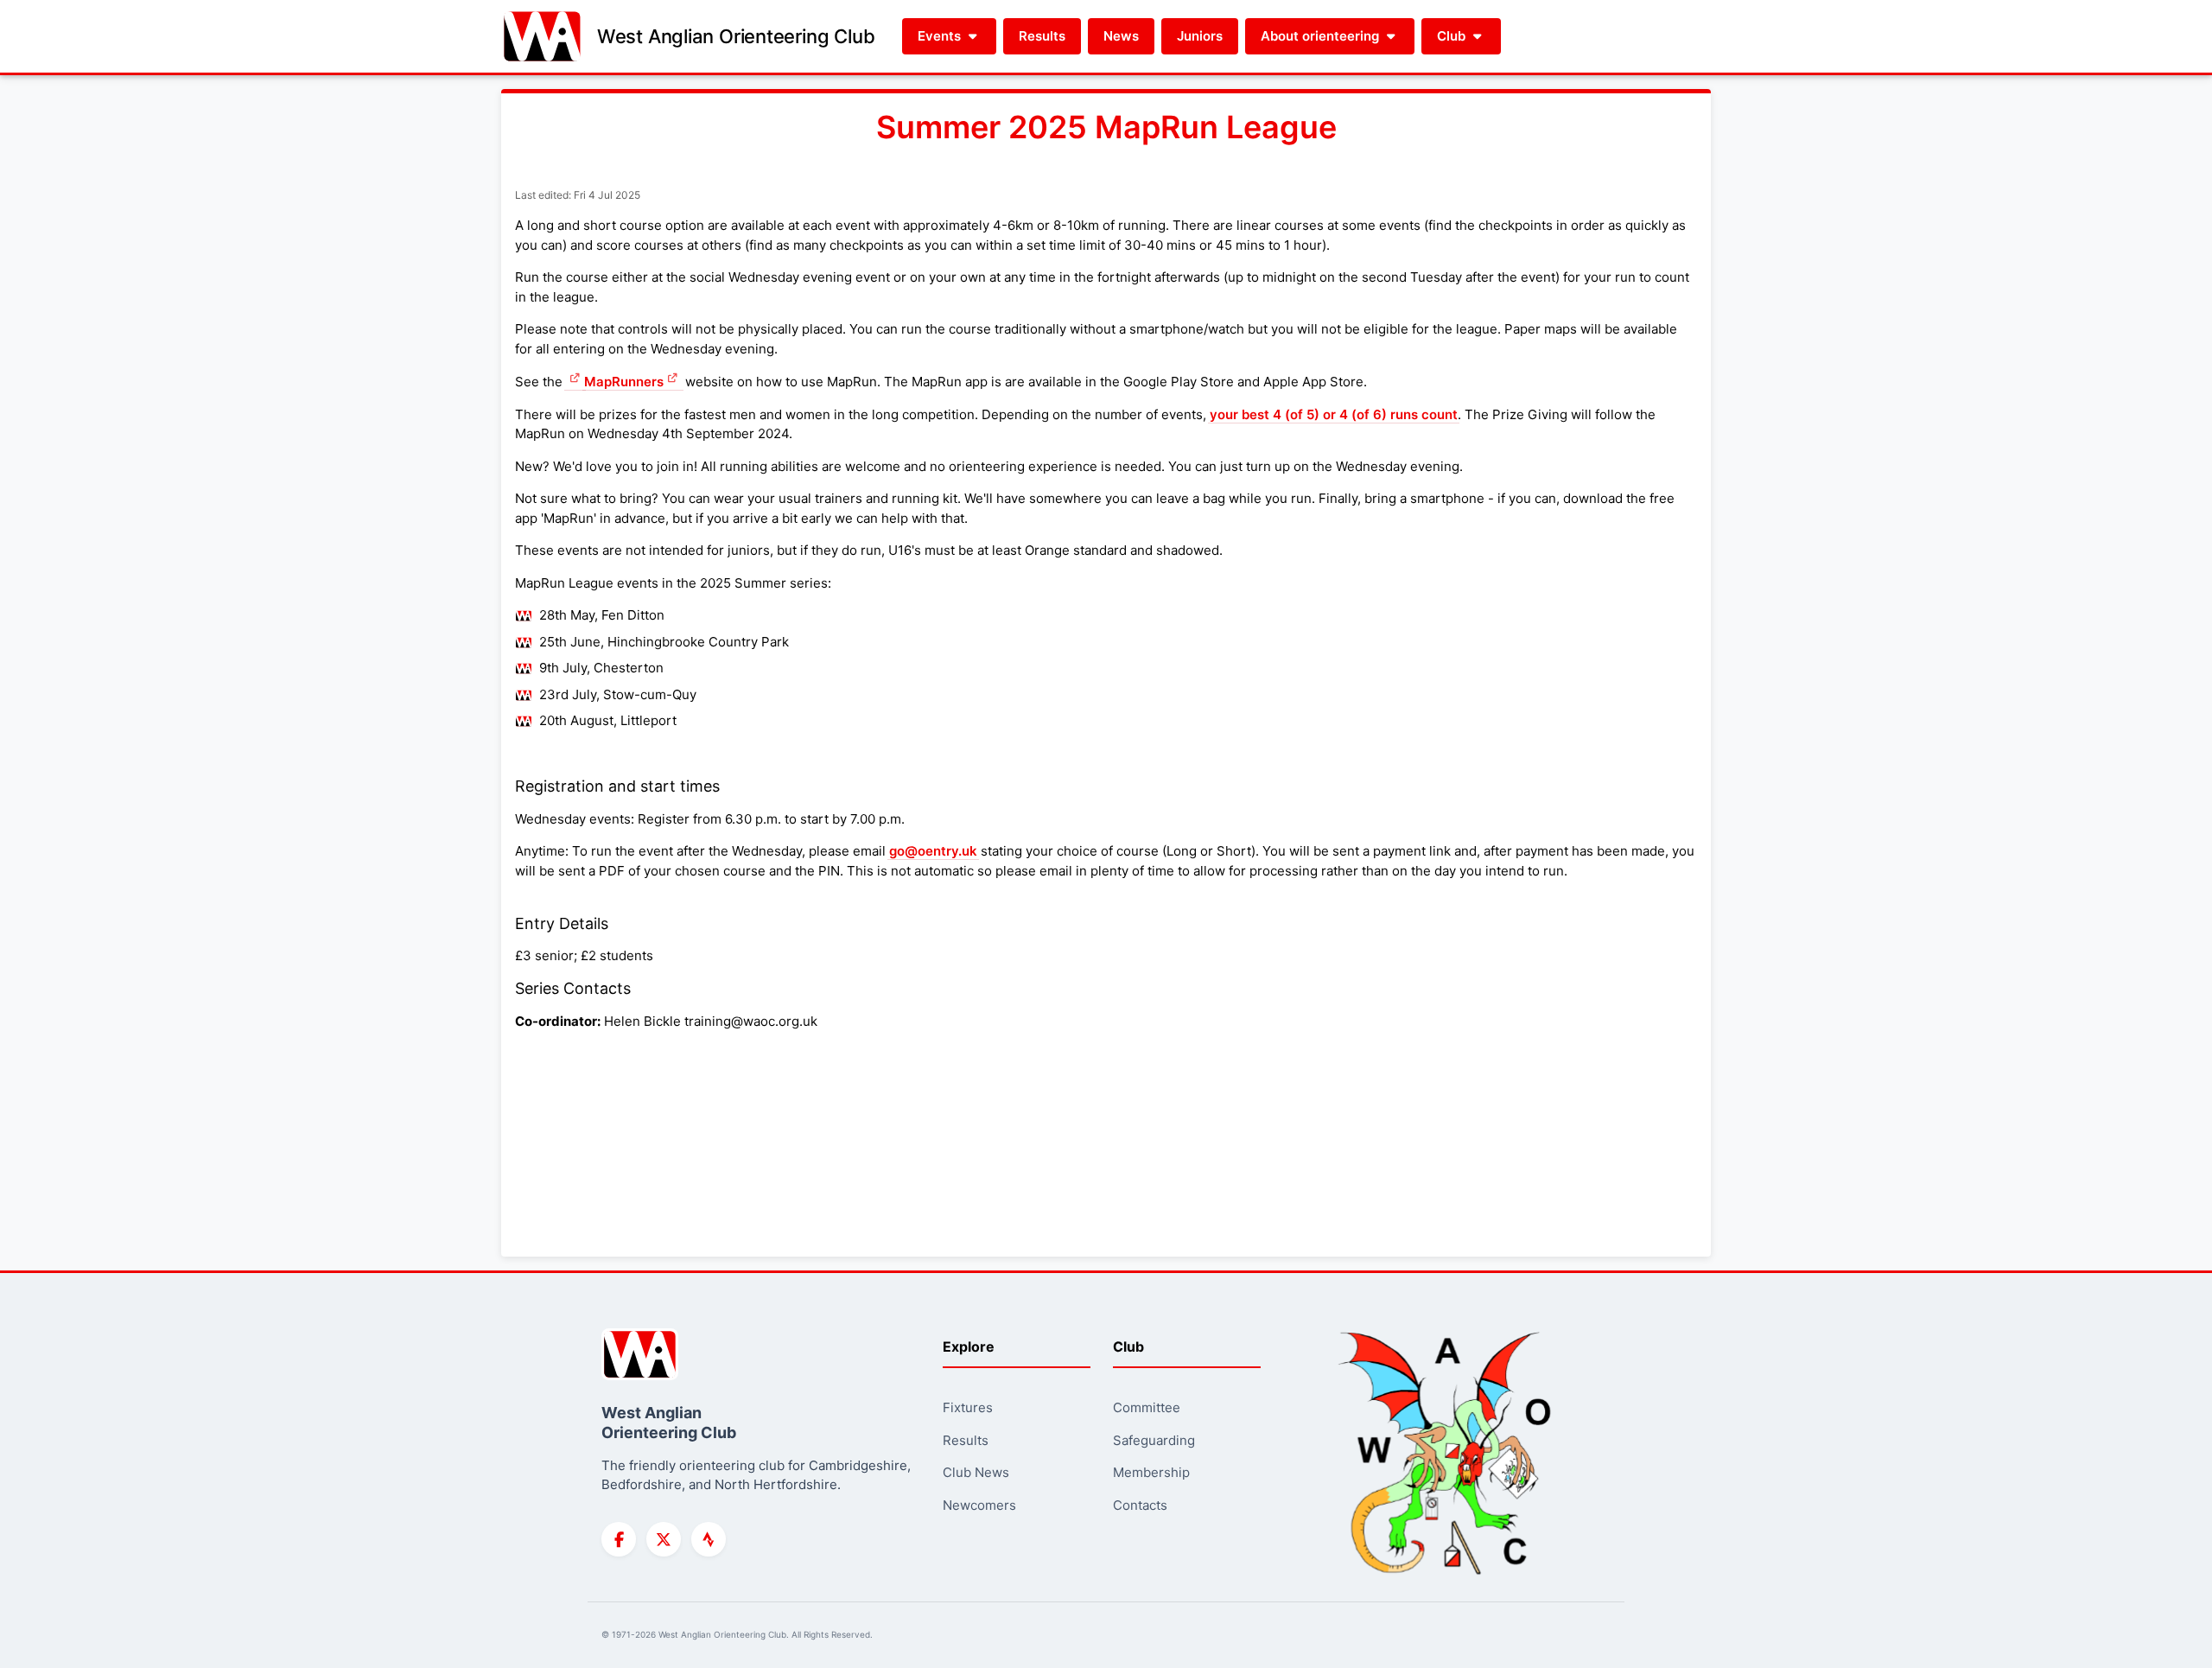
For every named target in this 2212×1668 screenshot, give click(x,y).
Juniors (1200, 36)
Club (1453, 36)
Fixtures (968, 1407)
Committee (1147, 1407)
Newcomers (979, 1505)
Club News (976, 1472)
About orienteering (1322, 36)
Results (1042, 36)
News (1121, 36)
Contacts (1140, 1505)
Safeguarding (1154, 1440)
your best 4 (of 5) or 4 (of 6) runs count (1334, 414)
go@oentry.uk (933, 851)
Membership (1151, 1472)
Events (941, 36)
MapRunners (624, 382)
